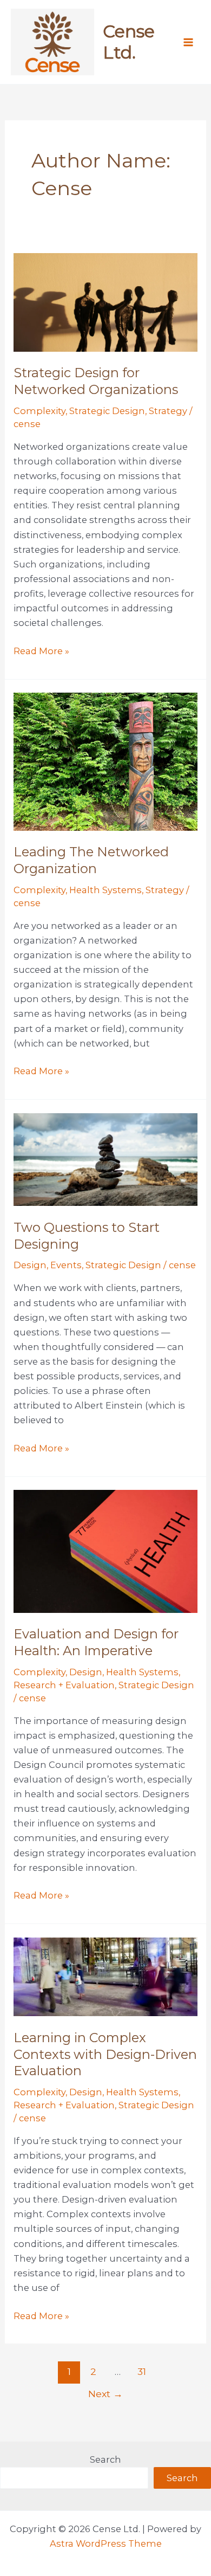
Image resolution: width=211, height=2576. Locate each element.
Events (66, 1265)
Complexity (39, 411)
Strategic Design (107, 411)
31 (142, 2371)
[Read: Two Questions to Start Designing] (105, 1159)
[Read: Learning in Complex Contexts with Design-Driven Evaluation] (105, 1976)
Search (105, 2459)
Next (105, 2394)
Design (30, 1265)
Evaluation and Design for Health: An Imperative (96, 1642)
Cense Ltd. (129, 41)
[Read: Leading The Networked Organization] (105, 761)
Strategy (168, 411)
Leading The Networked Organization (91, 860)
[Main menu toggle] (188, 42)
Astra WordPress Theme (106, 2543)
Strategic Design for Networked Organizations (96, 381)
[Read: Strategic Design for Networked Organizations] (105, 301)
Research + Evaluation (64, 1685)
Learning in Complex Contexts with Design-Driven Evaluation (105, 2054)
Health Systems (105, 890)
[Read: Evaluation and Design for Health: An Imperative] (105, 1551)
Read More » (41, 652)
